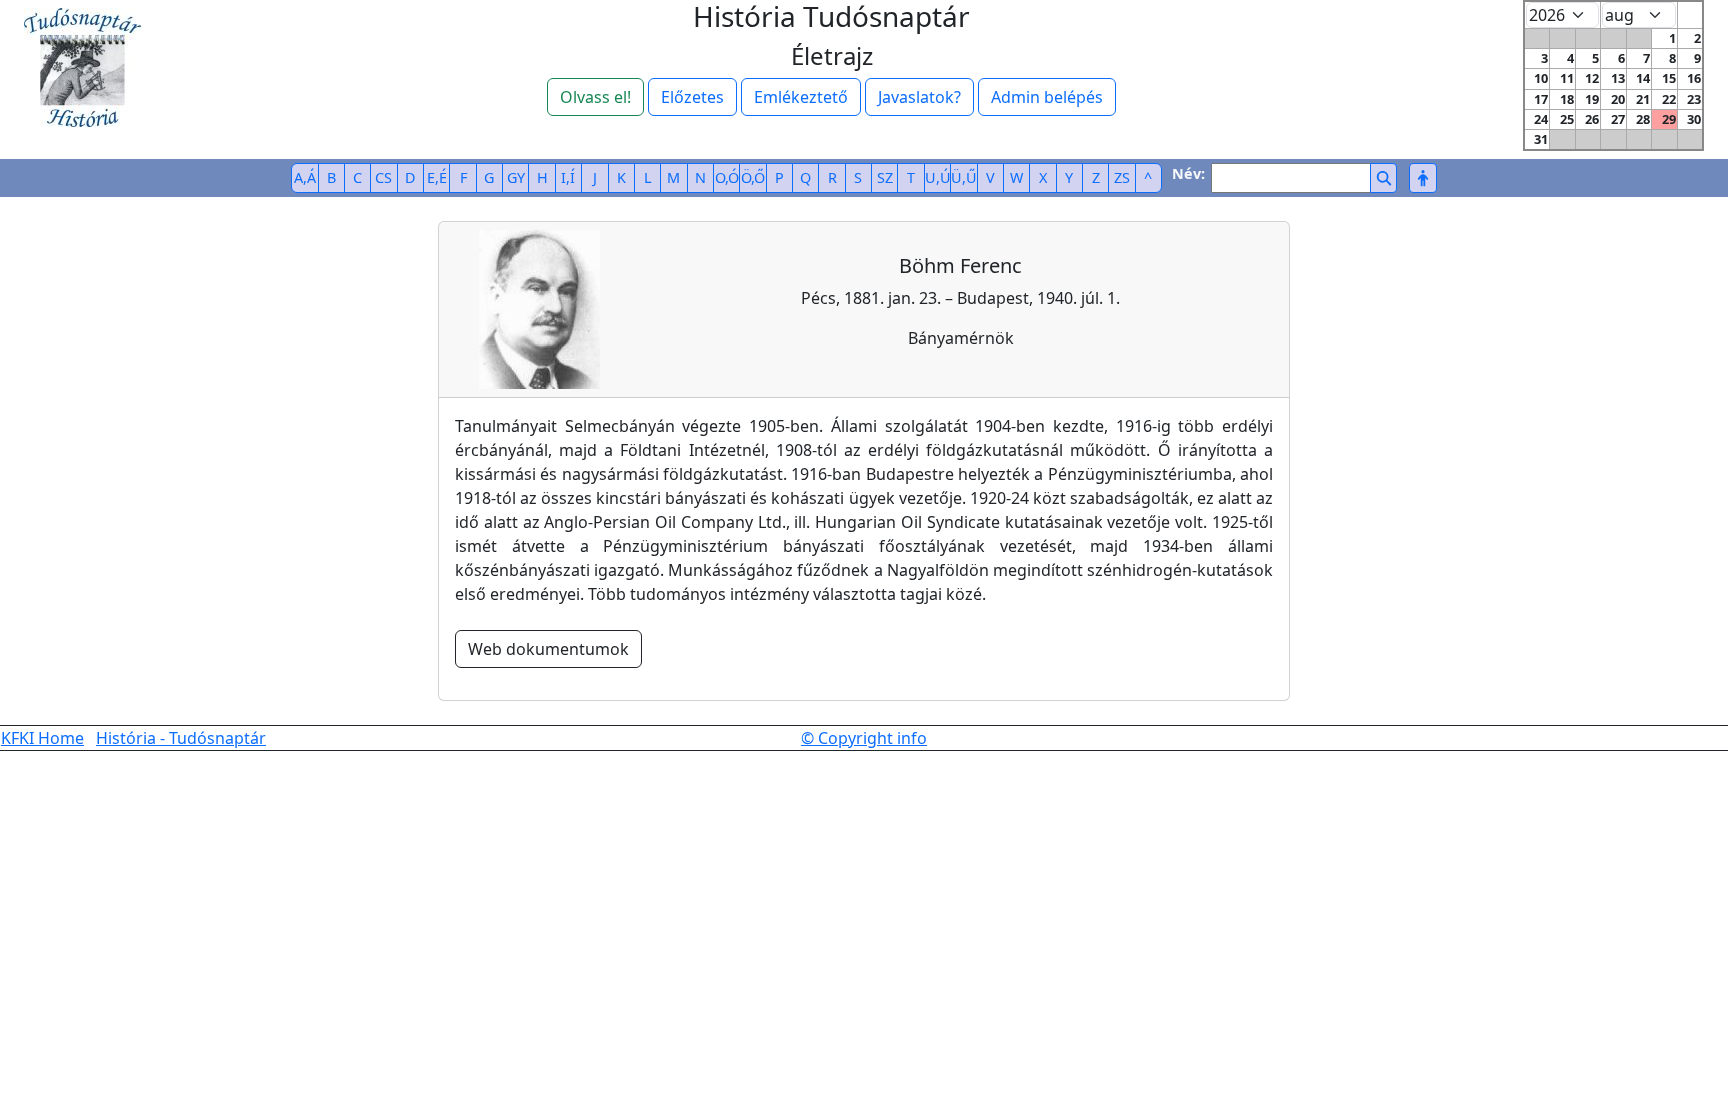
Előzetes (692, 97)
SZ (885, 177)
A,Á (305, 177)
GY (516, 177)
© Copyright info (864, 738)
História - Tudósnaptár (181, 738)
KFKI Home (42, 738)
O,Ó (727, 177)
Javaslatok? (919, 97)
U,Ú (938, 177)
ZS (1122, 177)
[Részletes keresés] (1422, 178)
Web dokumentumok (548, 649)
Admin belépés (1047, 97)
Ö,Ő (753, 177)
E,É (437, 177)
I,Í (568, 177)
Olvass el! (595, 97)
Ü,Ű (964, 177)
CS (383, 177)
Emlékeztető (801, 97)
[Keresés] (1383, 178)
